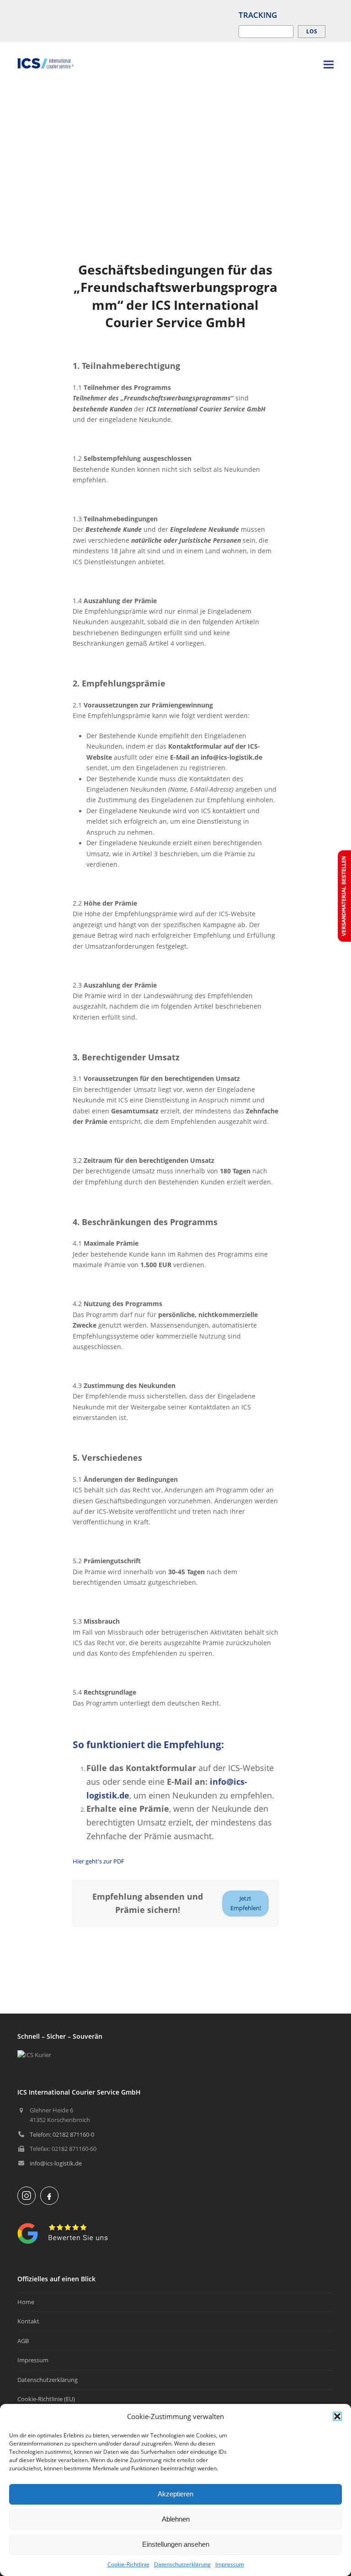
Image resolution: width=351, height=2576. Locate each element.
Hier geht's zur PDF (98, 1861)
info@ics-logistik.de (56, 2163)
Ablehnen (176, 2519)
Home (26, 2302)
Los (312, 31)
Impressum (230, 2564)
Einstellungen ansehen (176, 2544)
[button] (337, 2416)
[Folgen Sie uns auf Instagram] (27, 2196)
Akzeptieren (175, 2494)
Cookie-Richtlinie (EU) (46, 2399)
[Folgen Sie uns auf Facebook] (49, 2196)
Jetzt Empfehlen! (246, 1903)
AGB (23, 2341)
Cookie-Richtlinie (128, 2564)
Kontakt (28, 2321)
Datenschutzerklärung (182, 2564)
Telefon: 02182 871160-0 (62, 2134)
